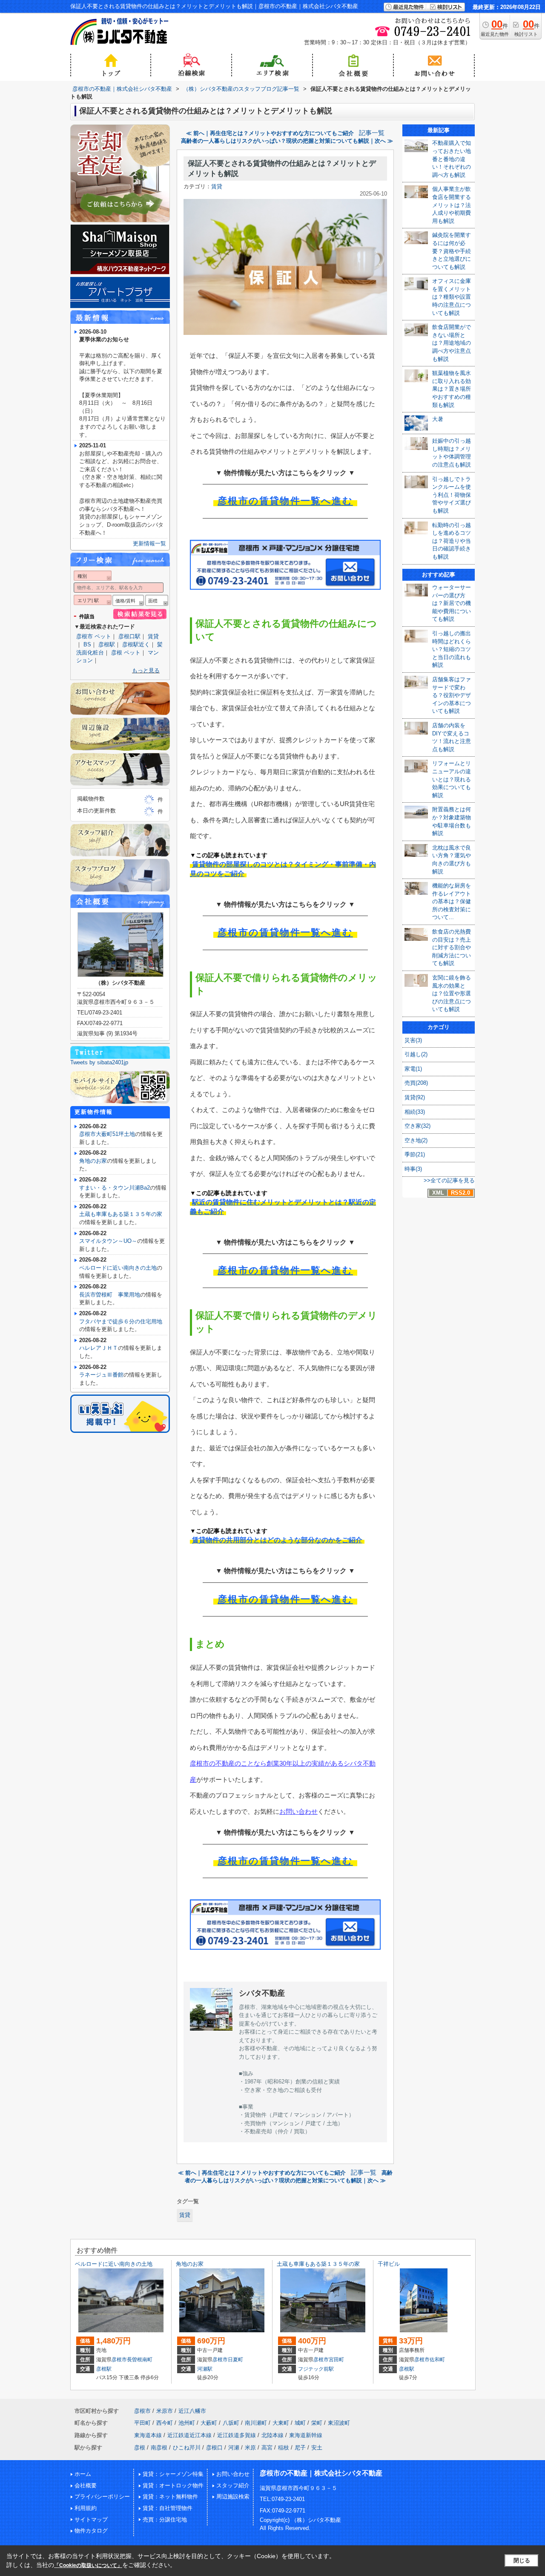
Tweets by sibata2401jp (99, 1062)
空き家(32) (417, 1126)
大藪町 (209, 2423)
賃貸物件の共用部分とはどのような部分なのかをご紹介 (277, 1540)
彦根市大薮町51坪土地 (107, 1134)
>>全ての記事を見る (449, 1180)
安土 (317, 2448)
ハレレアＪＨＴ (99, 1348)
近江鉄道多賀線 (237, 2435)
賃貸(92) (415, 1097)
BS (87, 644)
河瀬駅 (205, 2369)
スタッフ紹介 (233, 2485)
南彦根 (159, 2448)
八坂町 (231, 2423)
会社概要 (86, 2485)
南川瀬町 (256, 2423)
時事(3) (413, 1169)
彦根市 (119, 2360)
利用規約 (86, 2508)
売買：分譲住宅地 (165, 2520)
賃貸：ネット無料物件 (170, 2497)
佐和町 (437, 2360)
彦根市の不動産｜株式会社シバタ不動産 (321, 2473)
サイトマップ (91, 2520)
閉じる (522, 2560)
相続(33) (415, 1112)
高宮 (267, 2448)
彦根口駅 (129, 636)
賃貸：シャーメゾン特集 (173, 2474)
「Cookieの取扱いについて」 (88, 2565)
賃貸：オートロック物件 (173, 2485)
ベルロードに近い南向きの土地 (118, 1268)
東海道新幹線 (306, 2435)
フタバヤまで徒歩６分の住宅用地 (121, 1321)
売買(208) (416, 1083)
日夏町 (235, 2360)
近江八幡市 (192, 2411)
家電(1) (413, 1069)
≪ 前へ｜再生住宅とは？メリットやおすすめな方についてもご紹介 (270, 133)
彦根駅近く (136, 644)
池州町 (187, 2423)
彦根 (140, 2448)
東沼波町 (339, 2423)
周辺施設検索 (233, 2497)
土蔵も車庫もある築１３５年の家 (121, 1214)
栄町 (317, 2423)
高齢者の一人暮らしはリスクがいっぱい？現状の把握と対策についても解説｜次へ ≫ (287, 141)
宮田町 (336, 2360)
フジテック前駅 (316, 2369)
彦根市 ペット (94, 636)
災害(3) (413, 1040)
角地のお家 (93, 1161)
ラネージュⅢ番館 (101, 1375)
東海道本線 (148, 2435)
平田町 (142, 2423)
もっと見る (146, 670)
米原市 (165, 2411)
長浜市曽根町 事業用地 (110, 1295)
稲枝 (284, 2448)
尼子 (300, 2448)
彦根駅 (107, 644)
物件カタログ (91, 2531)
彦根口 (214, 2448)
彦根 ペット (126, 653)
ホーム (83, 2474)
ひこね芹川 (187, 2448)
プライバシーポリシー (102, 2497)
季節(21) (415, 1154)
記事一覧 (372, 133)
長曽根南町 (140, 2360)
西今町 (165, 2423)
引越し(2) (416, 1054)
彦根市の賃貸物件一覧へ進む (285, 501)
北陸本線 (272, 2435)
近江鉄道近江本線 (189, 2435)
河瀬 (234, 2448)
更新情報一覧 (149, 543)
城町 (300, 2423)
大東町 (281, 2423)
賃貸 (217, 186)
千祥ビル (389, 2264)
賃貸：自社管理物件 (168, 2508)
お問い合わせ (298, 1811)
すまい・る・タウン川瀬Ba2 (115, 1188)
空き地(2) (416, 1140)
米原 (250, 2448)
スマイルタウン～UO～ (108, 1241)
